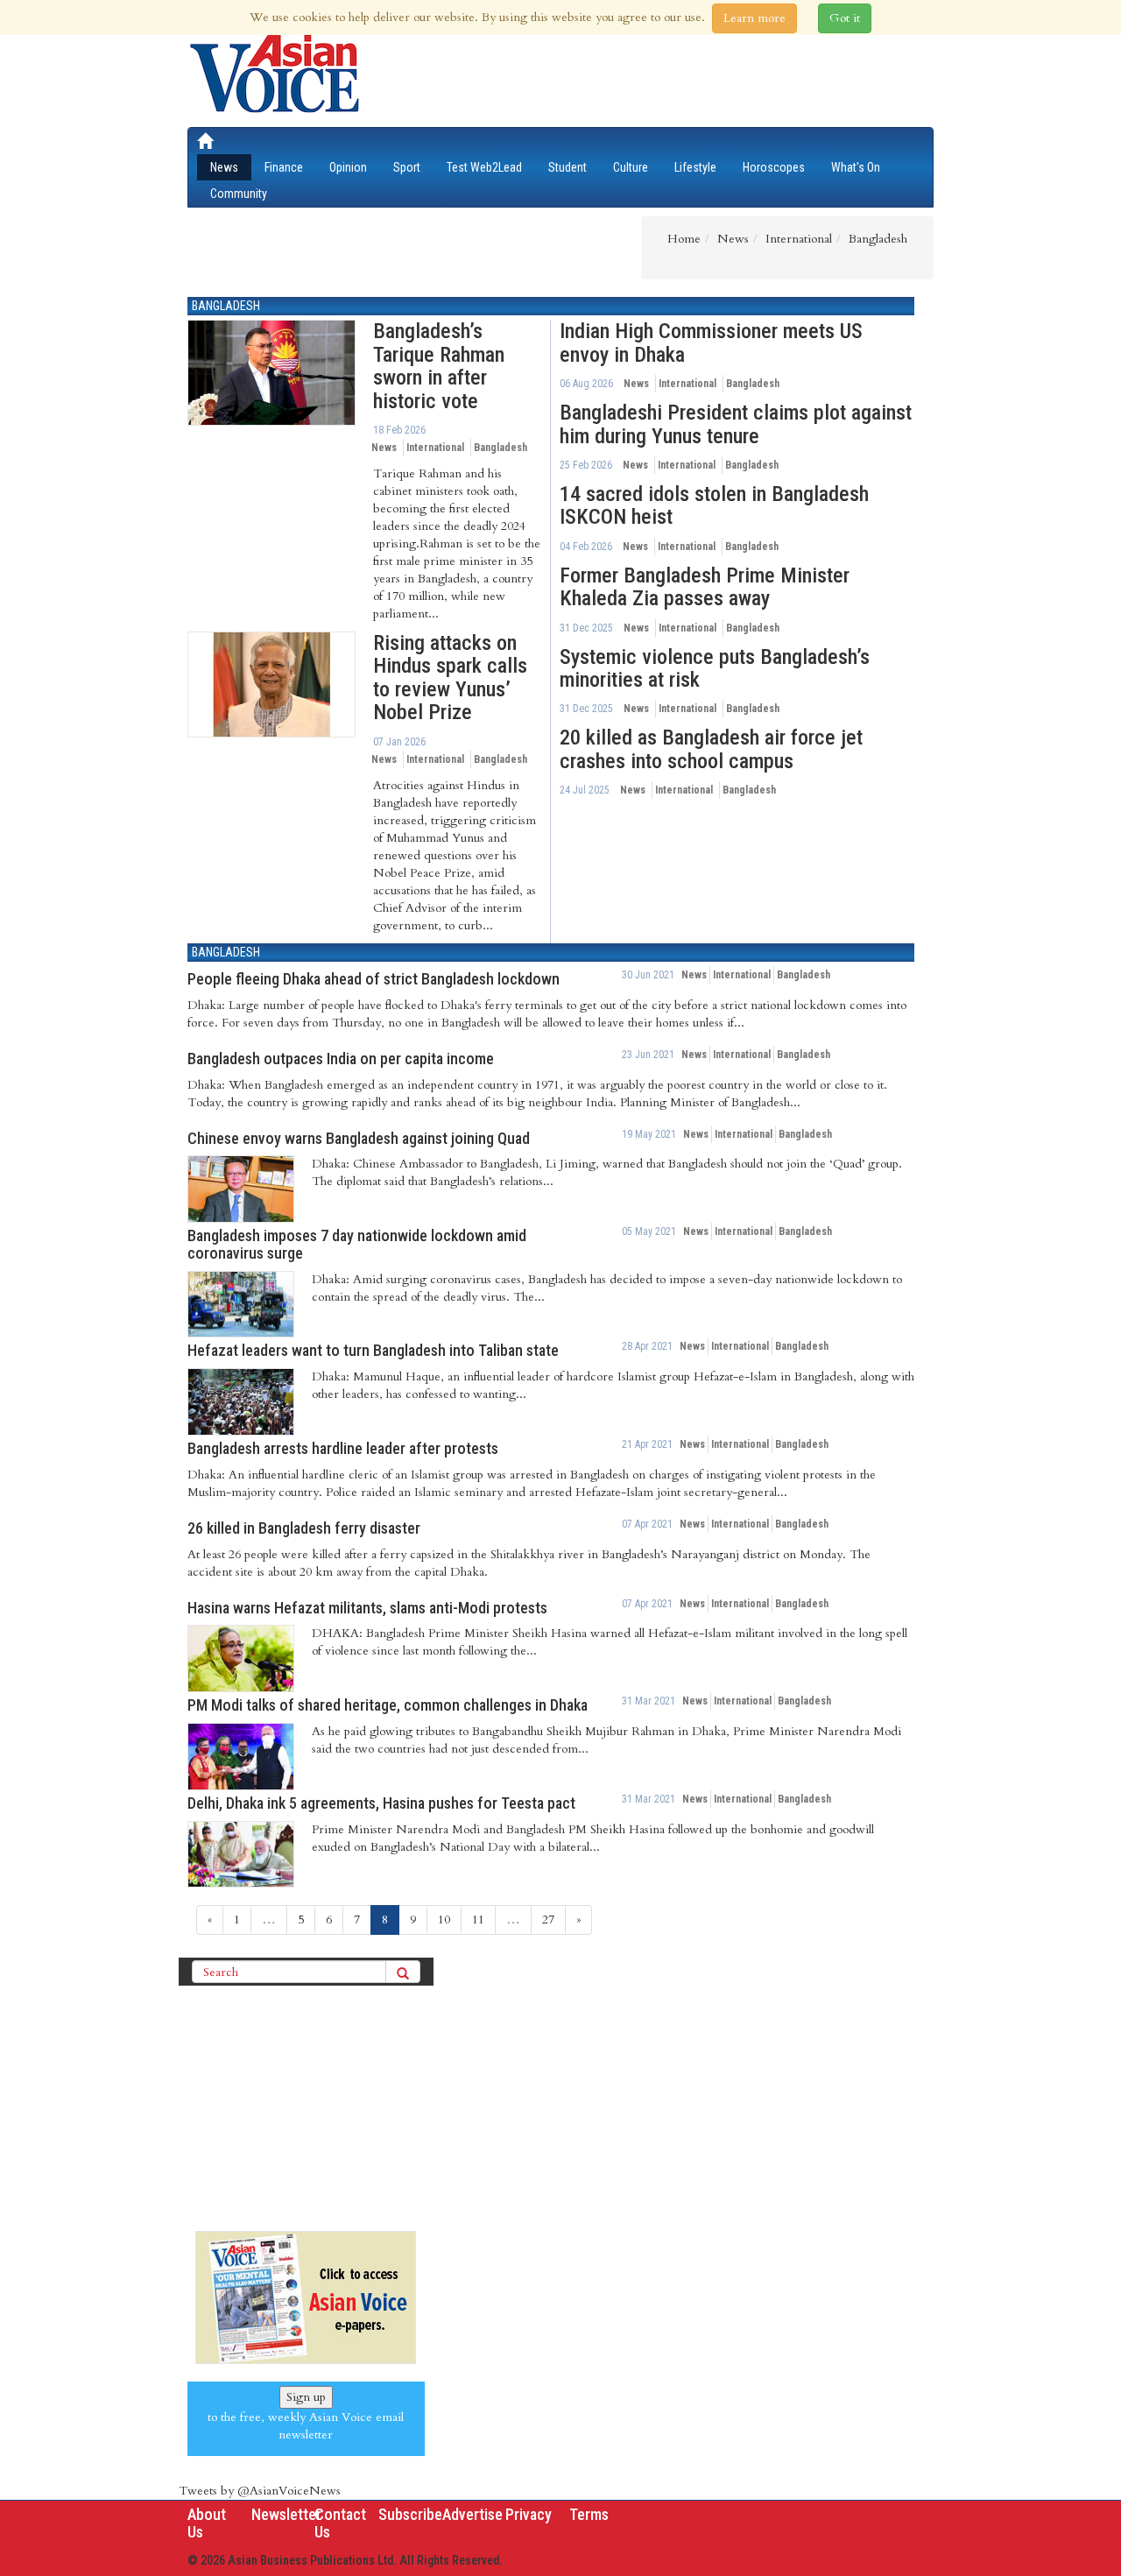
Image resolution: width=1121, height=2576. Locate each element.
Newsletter (286, 2514)
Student (568, 167)
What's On (856, 167)
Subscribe (410, 2514)
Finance (284, 167)
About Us (207, 2523)
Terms (589, 2514)
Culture (631, 167)
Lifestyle (695, 167)
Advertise (472, 2514)
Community (239, 194)
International (435, 448)
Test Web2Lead (484, 167)
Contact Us (340, 2523)
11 (478, 1920)
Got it (845, 18)
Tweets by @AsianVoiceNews (260, 2491)
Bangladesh (226, 306)
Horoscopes (774, 167)
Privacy (529, 2514)
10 (444, 1920)
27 (548, 1920)
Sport (407, 167)
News (224, 167)
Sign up (306, 2397)
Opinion (348, 167)
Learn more (754, 18)
